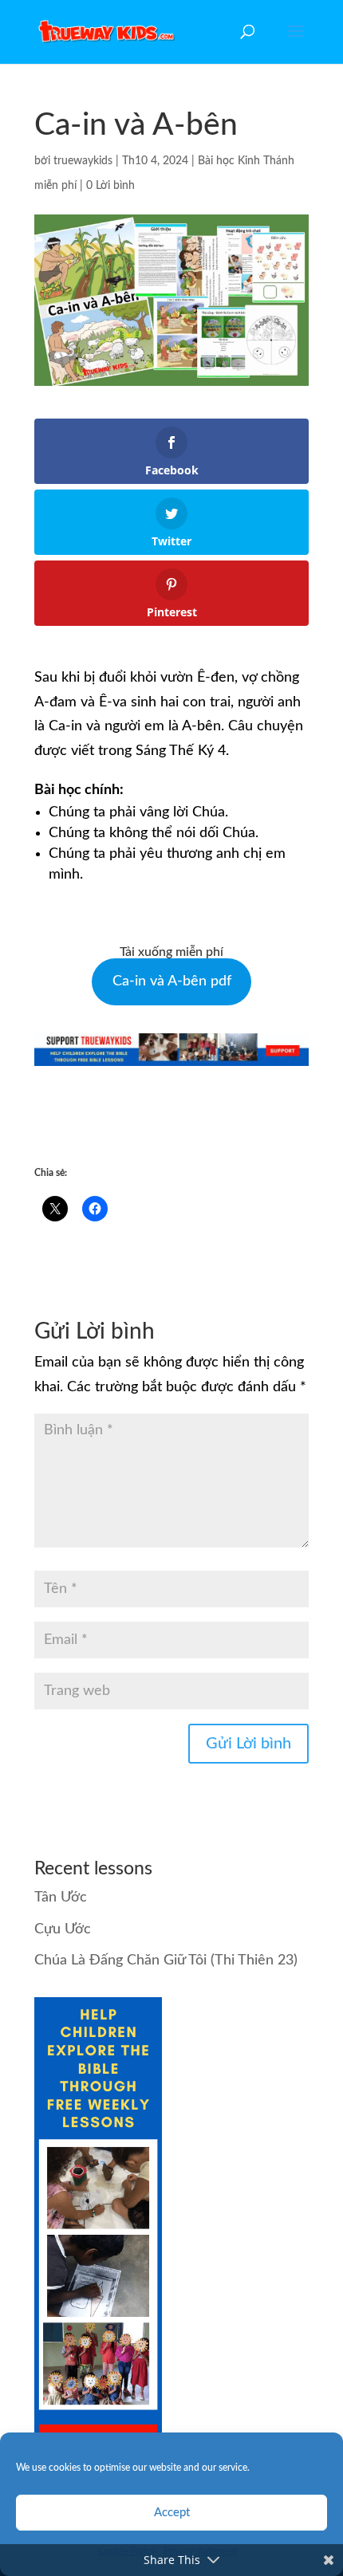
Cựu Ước (63, 1929)
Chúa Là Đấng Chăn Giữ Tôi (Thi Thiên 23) (166, 1961)
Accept (172, 2513)
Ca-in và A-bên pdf (172, 981)
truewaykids (83, 161)
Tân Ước (61, 1898)
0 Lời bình (110, 186)
